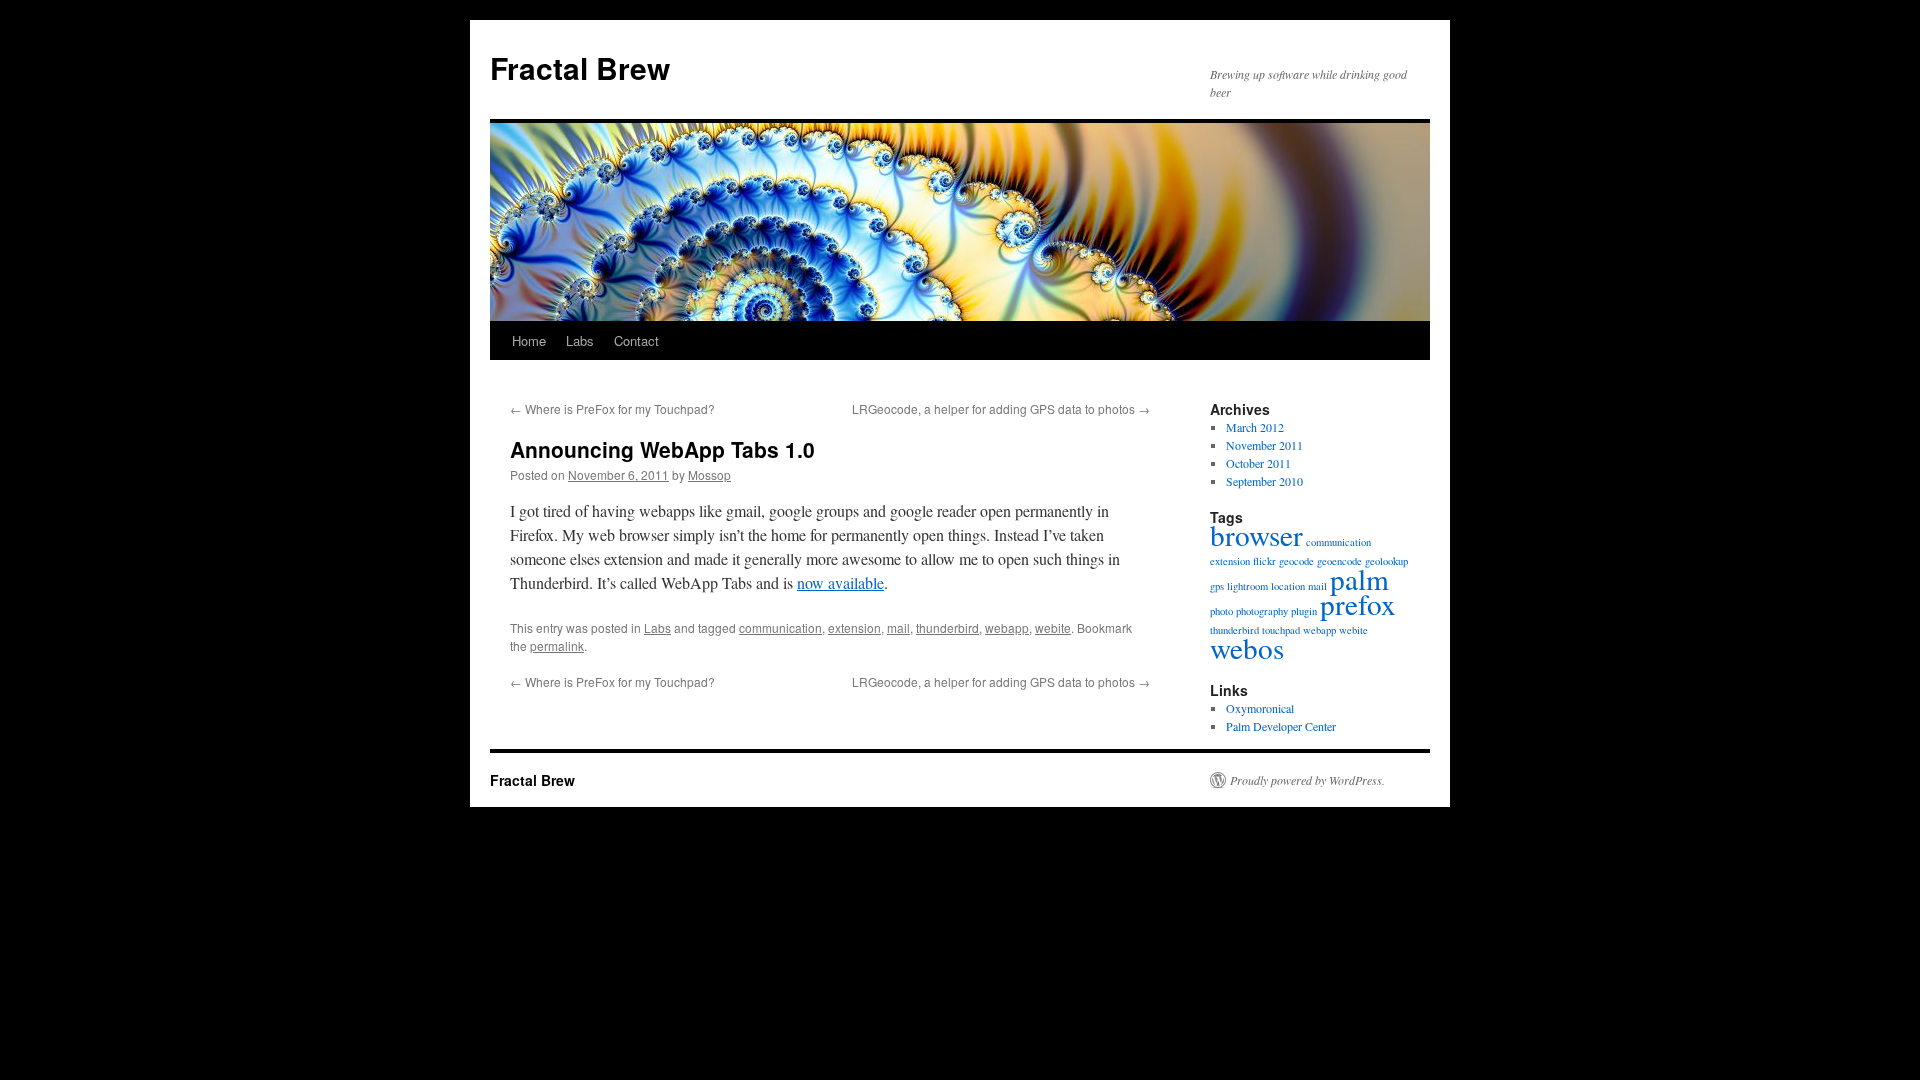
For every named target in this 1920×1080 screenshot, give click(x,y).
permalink (557, 645)
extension (854, 627)
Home (529, 340)
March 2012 (1255, 427)
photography (1262, 611)
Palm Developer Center (1281, 726)
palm (1359, 578)
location (1288, 586)
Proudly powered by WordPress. (1307, 780)
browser (1256, 534)
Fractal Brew (580, 67)
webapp (1007, 627)
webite (1053, 627)
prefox (1358, 603)
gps (1217, 586)
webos (1247, 647)
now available (840, 582)
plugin (1304, 611)
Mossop (709, 474)
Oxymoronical (1260, 708)
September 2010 (1264, 481)
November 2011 (1264, 445)
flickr (1264, 561)
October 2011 (1258, 463)
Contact (636, 340)
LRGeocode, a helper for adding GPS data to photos (1001, 408)
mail (898, 627)
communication (780, 627)
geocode (1296, 561)
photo (1221, 611)
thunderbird (947, 627)
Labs (580, 340)
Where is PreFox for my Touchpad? (612, 408)
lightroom (1247, 586)
